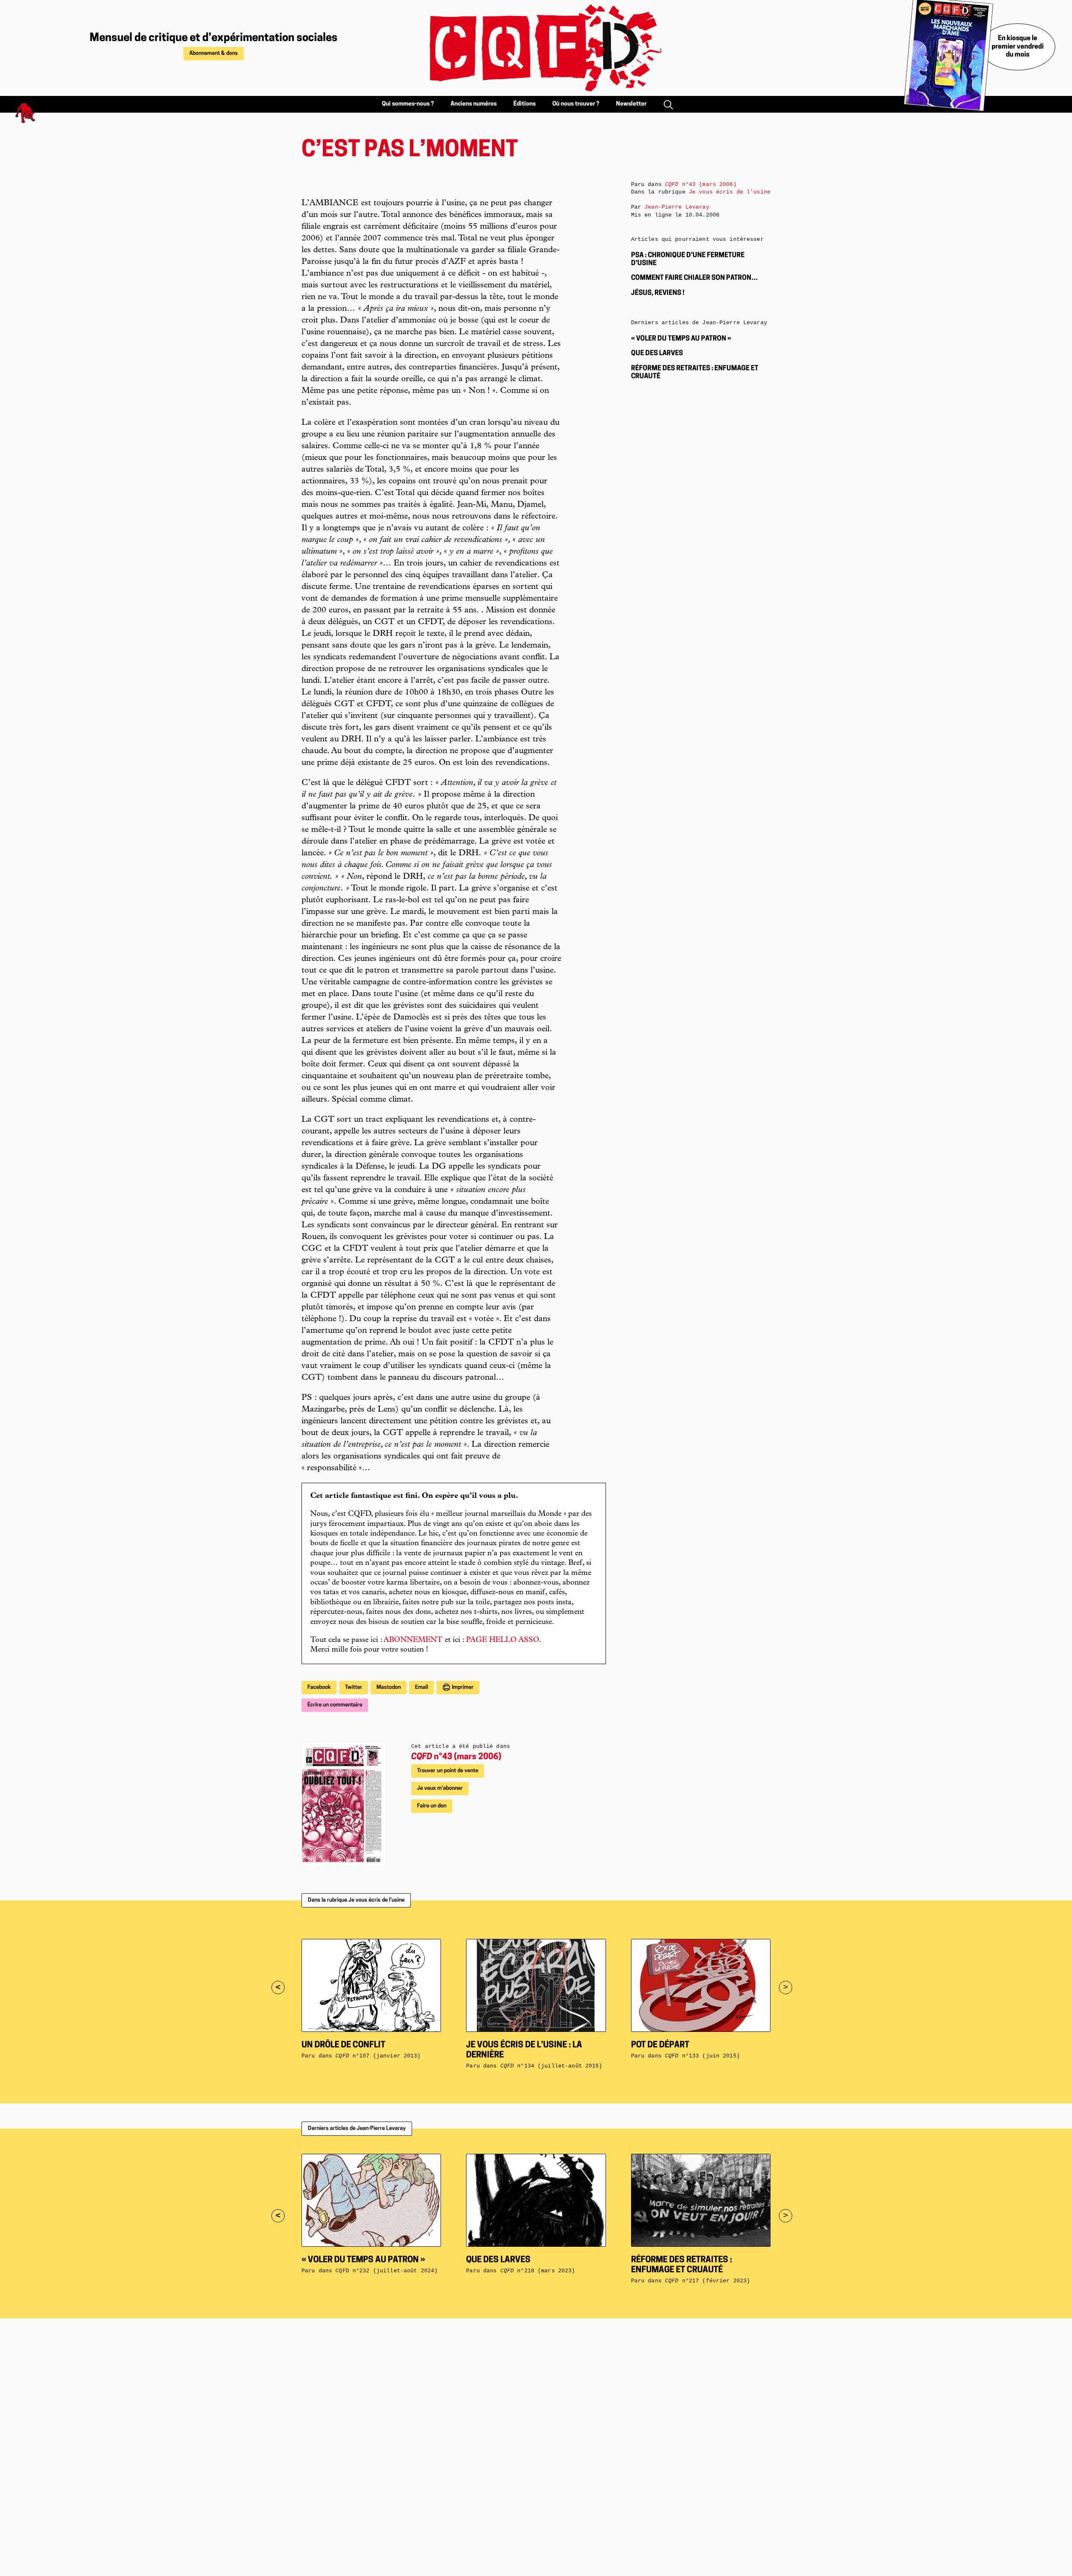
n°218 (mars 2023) (538, 2271)
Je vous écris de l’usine (730, 192)
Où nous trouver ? (576, 104)
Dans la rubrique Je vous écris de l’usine (356, 1900)
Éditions (524, 104)
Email (421, 1687)
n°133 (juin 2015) (702, 2056)
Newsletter (631, 104)
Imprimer (462, 1687)
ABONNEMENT (413, 1640)
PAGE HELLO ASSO (502, 1640)
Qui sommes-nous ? (408, 104)
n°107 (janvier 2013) (378, 2056)
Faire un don (432, 1806)
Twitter (354, 1687)
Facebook (319, 1687)
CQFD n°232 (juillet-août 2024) (387, 2271)
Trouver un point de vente (448, 1771)
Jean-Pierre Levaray (677, 207)
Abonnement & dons (214, 53)
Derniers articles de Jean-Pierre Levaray (357, 2128)
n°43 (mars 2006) (456, 1757)
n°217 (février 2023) (707, 2281)
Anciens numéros (474, 104)
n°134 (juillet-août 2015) (551, 2066)
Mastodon (389, 1687)
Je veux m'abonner (440, 1788)
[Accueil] (536, 48)
